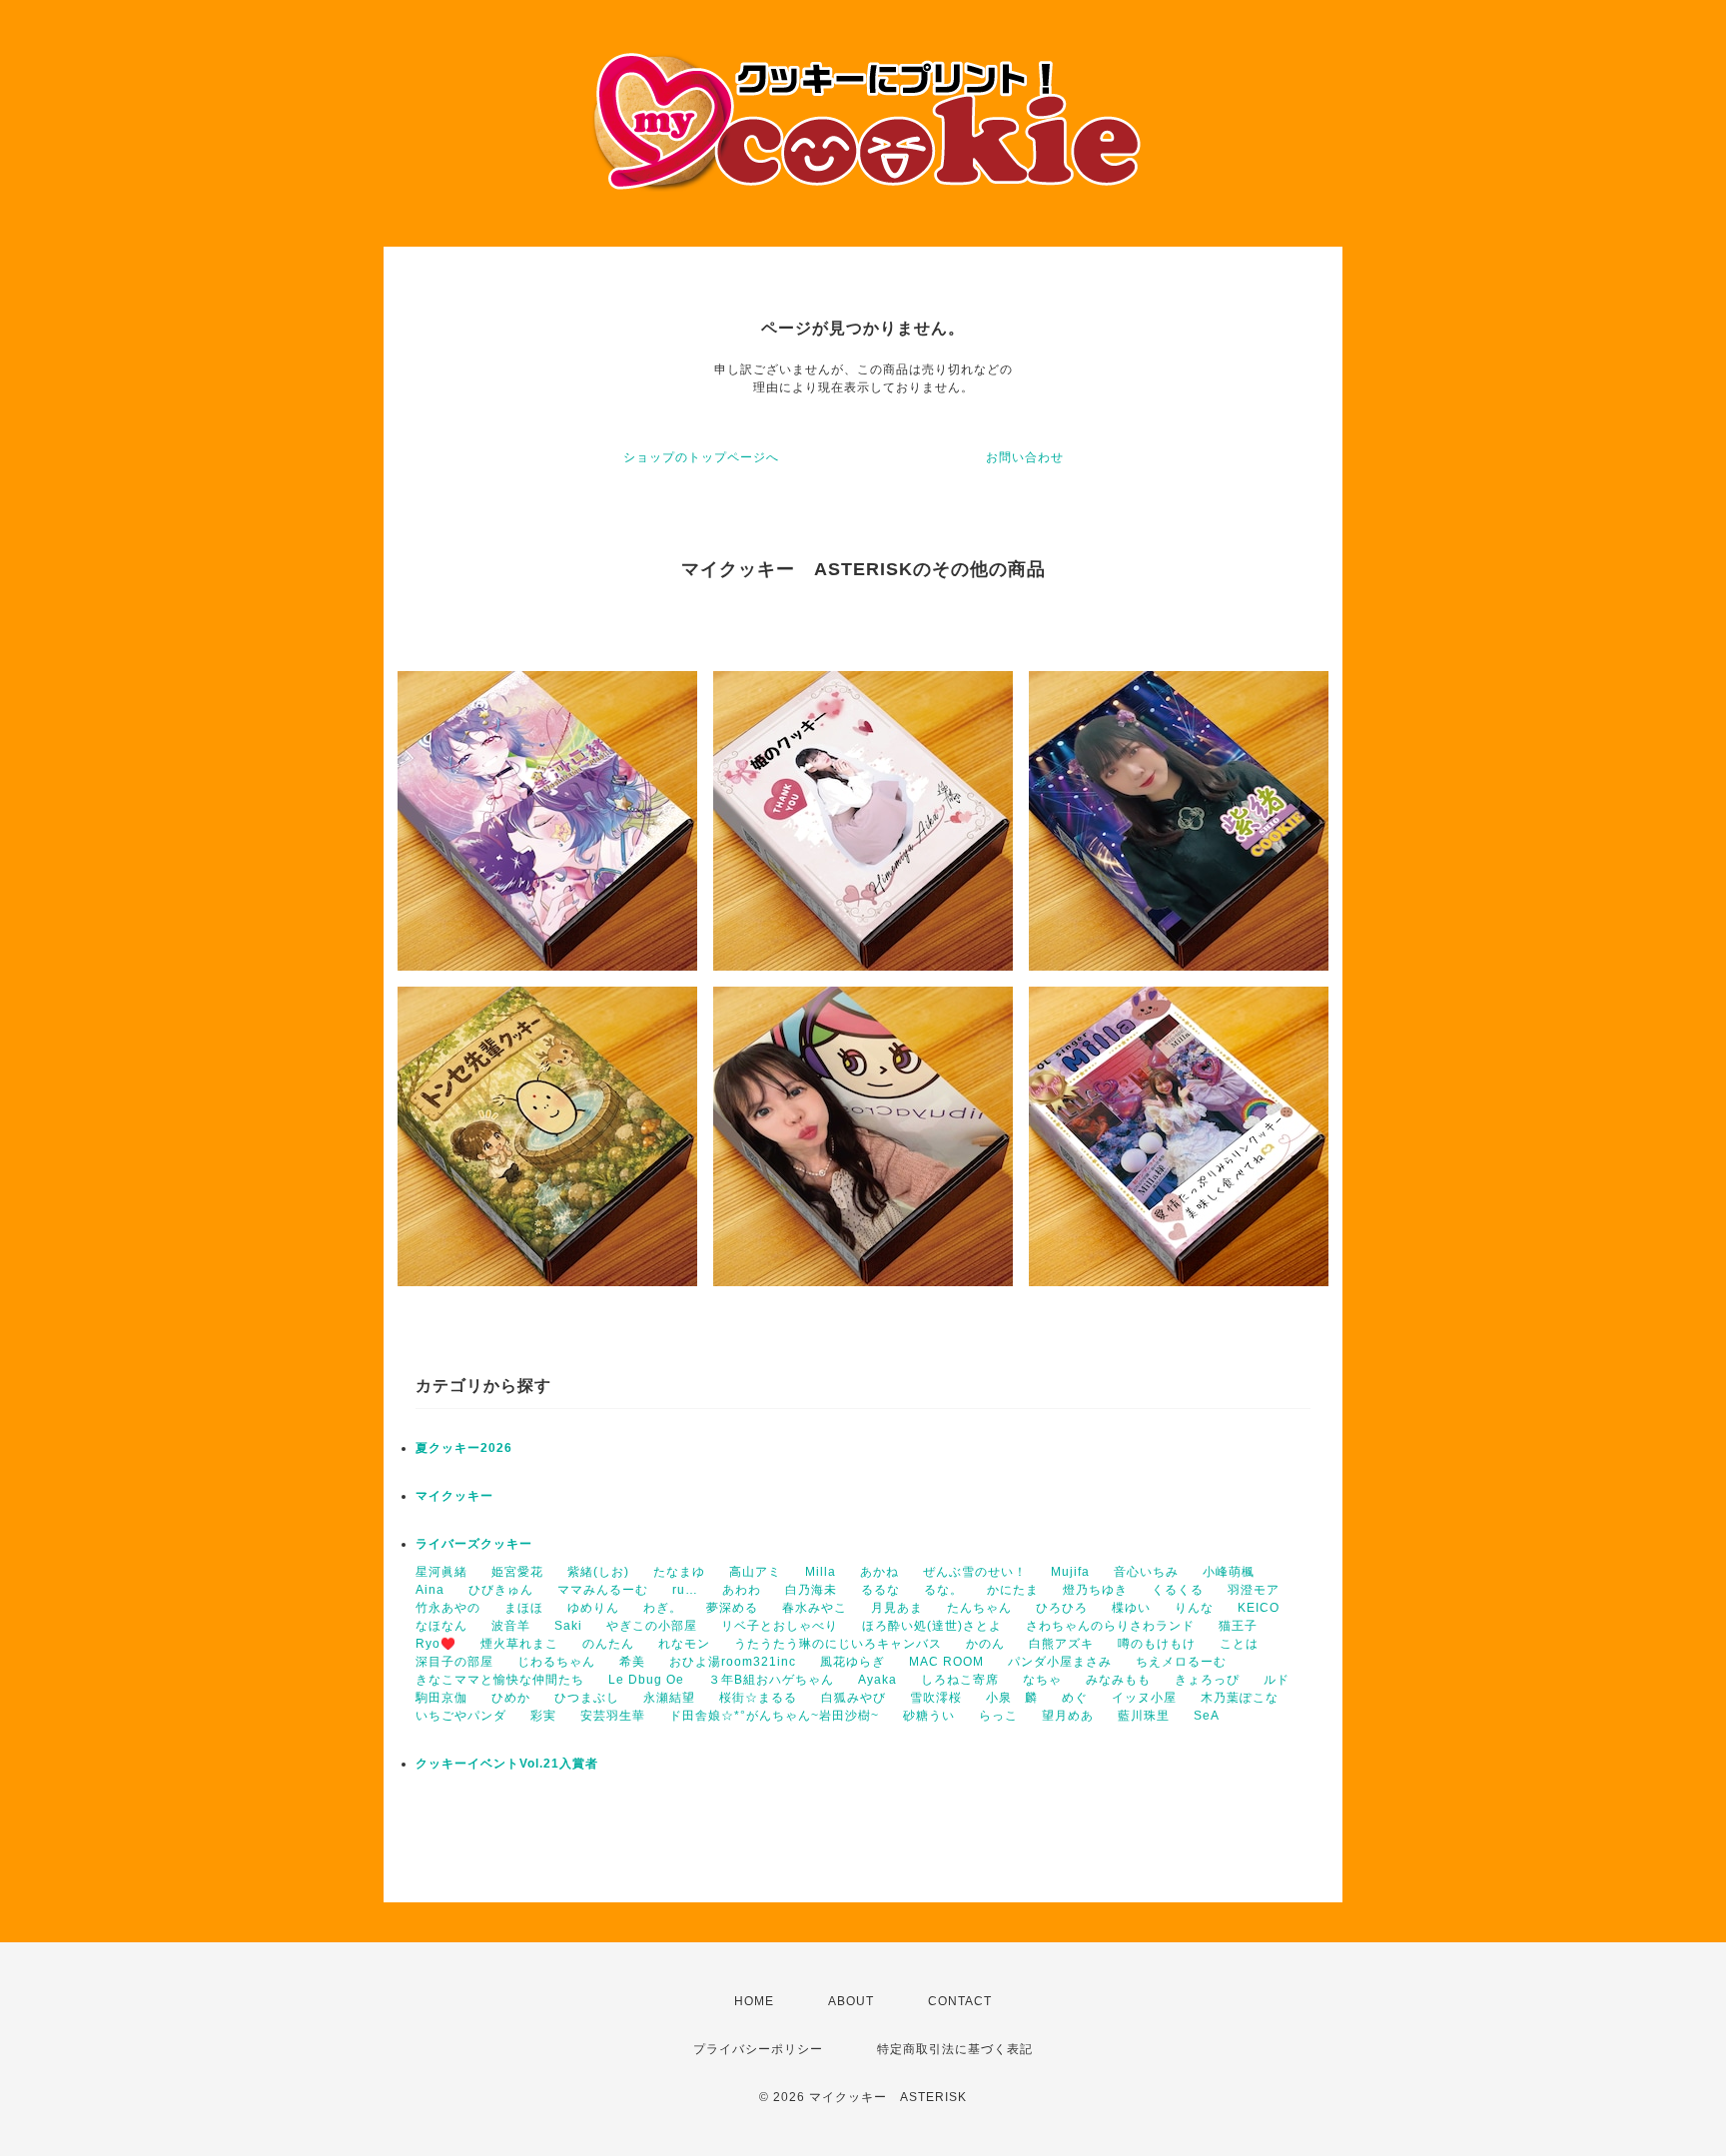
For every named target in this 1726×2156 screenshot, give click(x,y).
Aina (430, 1590)
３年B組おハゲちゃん (771, 1680)
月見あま (897, 1608)
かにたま (1013, 1590)
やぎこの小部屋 (652, 1626)
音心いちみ (1146, 1572)
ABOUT (851, 2001)
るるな (880, 1590)
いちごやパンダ (461, 1716)
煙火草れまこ (519, 1644)
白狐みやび (854, 1698)
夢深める (732, 1608)
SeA (1207, 1716)
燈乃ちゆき (1095, 1590)
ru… (685, 1590)
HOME (754, 2001)
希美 (632, 1662)
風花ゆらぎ (853, 1662)
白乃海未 (811, 1590)
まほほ (524, 1608)
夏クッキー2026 (464, 1448)
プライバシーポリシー (758, 2049)
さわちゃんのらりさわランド (1110, 1626)
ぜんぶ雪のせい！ (975, 1572)
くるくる (1178, 1590)
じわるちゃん (556, 1662)
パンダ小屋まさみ (1060, 1662)
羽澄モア (1254, 1590)
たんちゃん (979, 1608)
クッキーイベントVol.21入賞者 (507, 1764)
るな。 (943, 1590)
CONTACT (960, 2001)
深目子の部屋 (454, 1662)
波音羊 (511, 1626)
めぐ (1075, 1698)
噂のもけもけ (1157, 1644)
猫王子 (1238, 1626)
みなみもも (1118, 1680)
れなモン (684, 1644)
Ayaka (877, 1680)
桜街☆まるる (758, 1698)
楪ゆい (1131, 1608)
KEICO (1259, 1608)
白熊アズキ (1061, 1644)
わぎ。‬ (663, 1608)
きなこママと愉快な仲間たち (500, 1680)
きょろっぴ (1207, 1680)
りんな (1194, 1608)
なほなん (441, 1626)
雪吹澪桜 (936, 1698)
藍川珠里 (1144, 1716)
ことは (1239, 1644)
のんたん (608, 1644)
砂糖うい (929, 1716)
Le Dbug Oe (646, 1680)
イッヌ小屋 (1144, 1698)
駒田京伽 (441, 1698)
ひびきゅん (501, 1590)
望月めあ (1068, 1716)
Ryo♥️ (436, 1644)
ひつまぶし (587, 1698)
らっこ (998, 1716)
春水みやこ (815, 1608)
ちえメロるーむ (1181, 1662)
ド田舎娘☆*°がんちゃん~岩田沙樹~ (774, 1716)
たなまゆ (679, 1572)
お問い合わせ (1025, 457)
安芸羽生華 (613, 1716)
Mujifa (1070, 1572)
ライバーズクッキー (474, 1544)
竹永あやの (448, 1608)
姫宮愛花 (517, 1572)
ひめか (511, 1698)
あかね (879, 1572)
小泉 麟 (1012, 1698)
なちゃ (1042, 1680)
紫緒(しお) (598, 1572)
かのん (985, 1644)
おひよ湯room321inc (733, 1662)
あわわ (742, 1590)
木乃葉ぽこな (1240, 1698)
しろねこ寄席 (960, 1680)
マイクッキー (454, 1496)
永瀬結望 (669, 1698)
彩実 (543, 1716)
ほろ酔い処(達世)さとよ (932, 1626)
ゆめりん (593, 1608)
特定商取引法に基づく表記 (955, 2049)
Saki (568, 1626)
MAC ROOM (946, 1662)
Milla (821, 1572)
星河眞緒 (441, 1572)
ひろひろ (1062, 1608)
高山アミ (755, 1572)
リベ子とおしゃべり (780, 1626)
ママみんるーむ (603, 1590)
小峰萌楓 (1229, 1572)
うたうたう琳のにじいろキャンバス (838, 1644)
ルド (1277, 1680)
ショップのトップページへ (701, 457)
